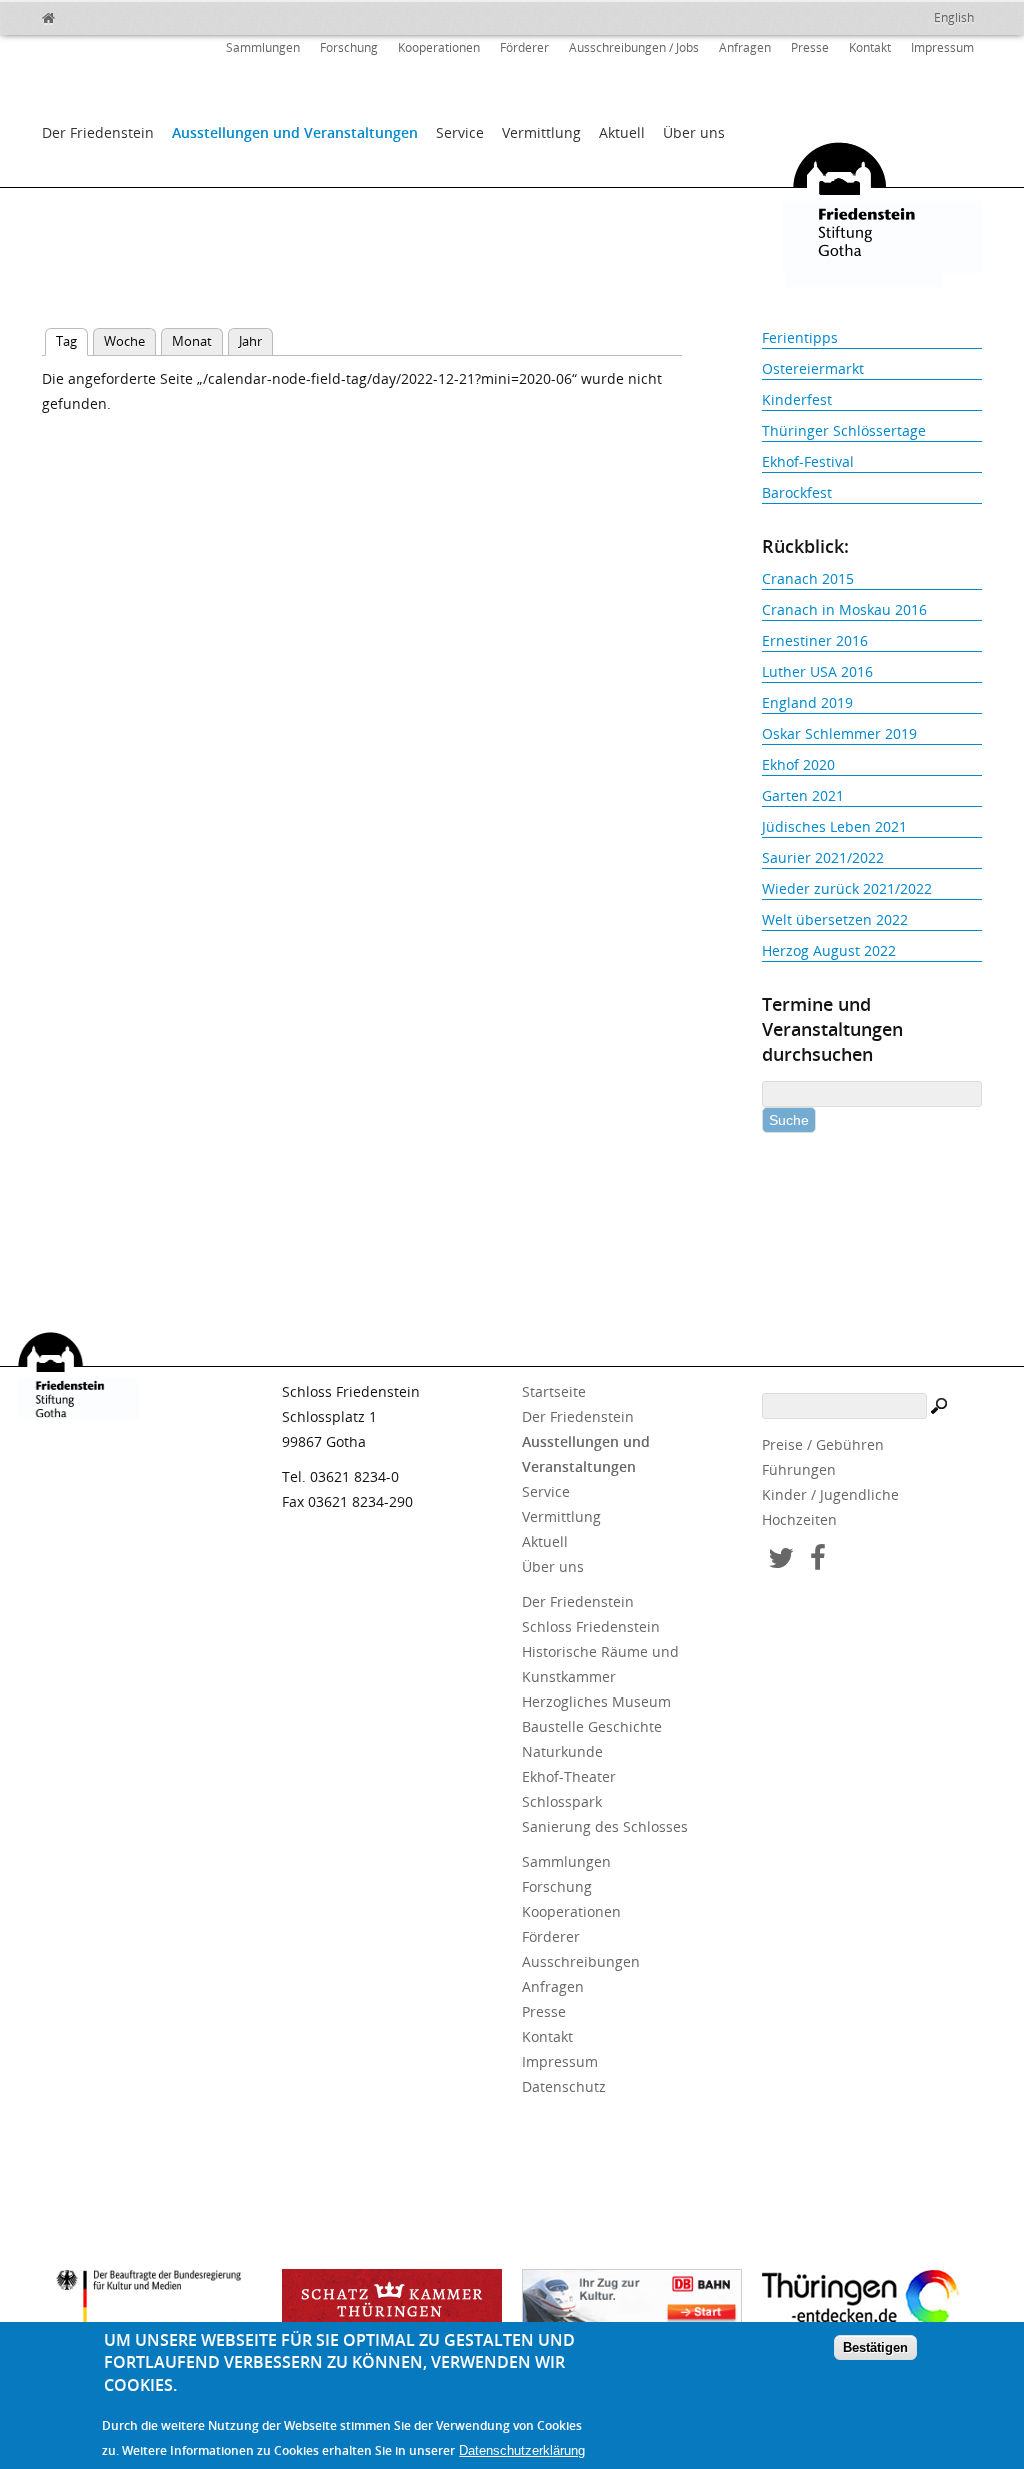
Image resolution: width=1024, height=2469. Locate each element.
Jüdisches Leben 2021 (834, 826)
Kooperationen (439, 47)
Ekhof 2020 (798, 764)
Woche (124, 341)
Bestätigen (875, 2347)
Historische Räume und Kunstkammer (600, 1664)
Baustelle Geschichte (592, 1726)
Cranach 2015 (808, 578)
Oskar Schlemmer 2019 (839, 733)
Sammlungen (263, 47)
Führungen (799, 1469)
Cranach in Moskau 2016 (844, 609)
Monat (192, 341)
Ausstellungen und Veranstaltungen (295, 132)
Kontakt (870, 47)
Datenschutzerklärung (522, 2450)
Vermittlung (541, 132)
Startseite (554, 1391)
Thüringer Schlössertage (844, 430)
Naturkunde (562, 1751)
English (954, 17)
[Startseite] (92, 15)
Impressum (942, 47)
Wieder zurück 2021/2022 (847, 888)
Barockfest (797, 492)
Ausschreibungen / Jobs (634, 47)
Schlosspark (562, 1801)
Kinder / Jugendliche (830, 1494)
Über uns (694, 132)
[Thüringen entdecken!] (872, 2301)
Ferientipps (800, 337)
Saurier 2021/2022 (823, 857)
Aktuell (622, 132)
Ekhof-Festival (808, 461)
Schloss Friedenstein (591, 1626)
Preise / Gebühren (823, 1444)
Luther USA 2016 (817, 671)
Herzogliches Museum (596, 1701)
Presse (810, 47)
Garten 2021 (803, 795)
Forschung (349, 47)
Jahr (250, 341)
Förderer (524, 47)
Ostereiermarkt (813, 368)
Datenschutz (564, 2086)
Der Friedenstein (98, 132)
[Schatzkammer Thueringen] (392, 2304)
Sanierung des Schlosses (605, 1826)
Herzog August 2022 (829, 950)
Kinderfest (797, 399)
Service (460, 132)
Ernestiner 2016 (815, 640)
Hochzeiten (799, 1519)
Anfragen (745, 47)
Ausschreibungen (581, 1961)
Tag (72, 341)
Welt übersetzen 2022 (835, 919)
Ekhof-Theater (569, 1776)
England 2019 (807, 702)
